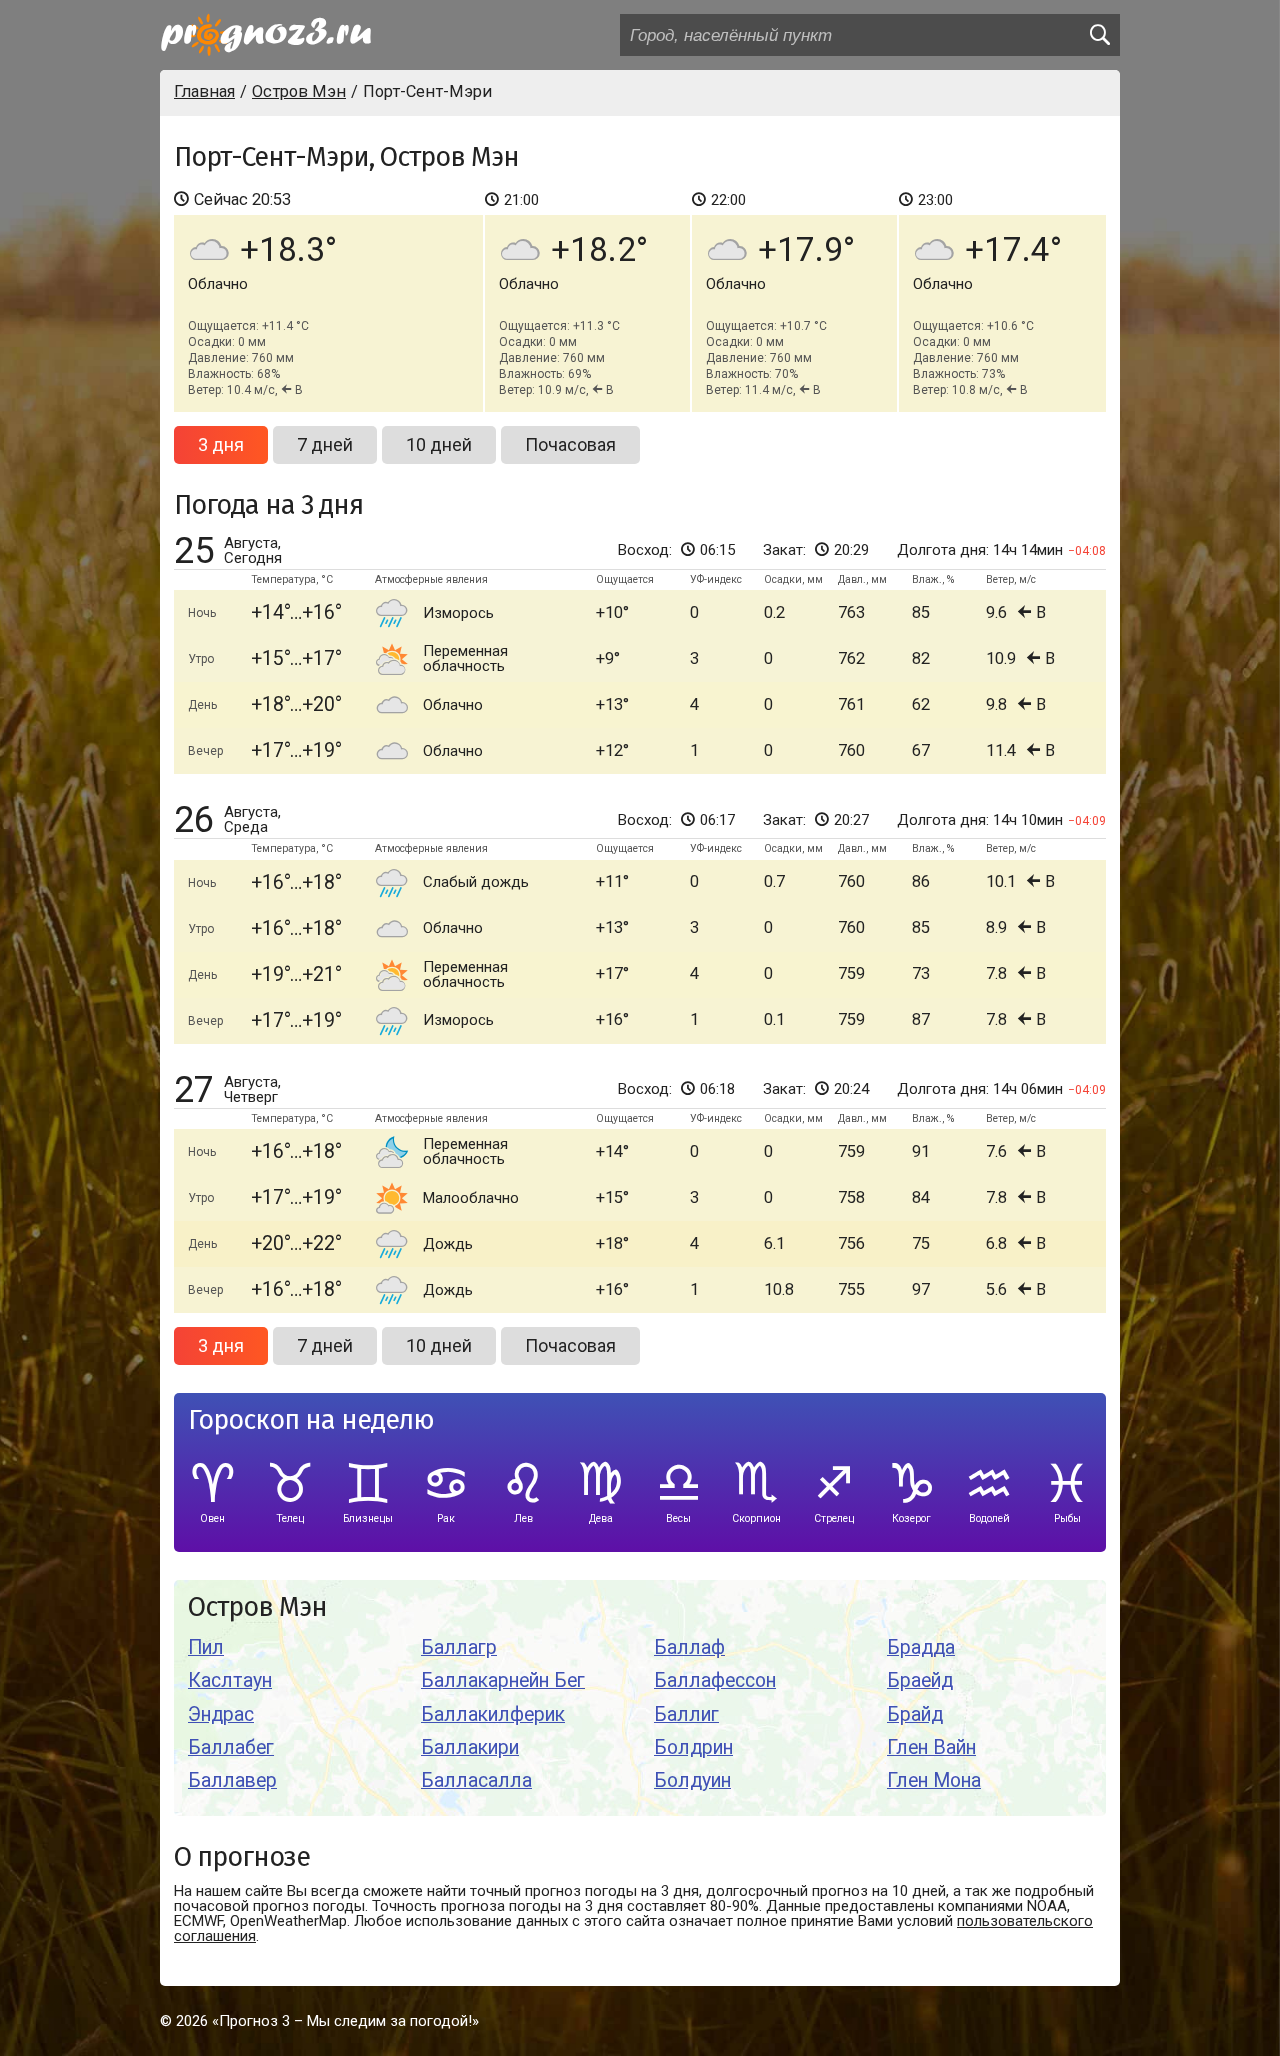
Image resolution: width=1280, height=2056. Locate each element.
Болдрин (693, 1747)
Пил (206, 1647)
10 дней (439, 444)
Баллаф (689, 1647)
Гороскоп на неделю (311, 1420)
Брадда (921, 1647)
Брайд (915, 1714)
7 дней (325, 444)
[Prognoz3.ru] (266, 35)
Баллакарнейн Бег (503, 1680)
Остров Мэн (257, 1607)
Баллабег (231, 1747)
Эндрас (221, 1714)
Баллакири (470, 1747)
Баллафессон (715, 1680)
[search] (1099, 35)
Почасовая (570, 444)
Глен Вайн (931, 1747)
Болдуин (692, 1780)
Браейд (920, 1680)
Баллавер (232, 1780)
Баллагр (459, 1647)
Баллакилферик (493, 1714)
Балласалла (476, 1780)
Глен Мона (934, 1780)
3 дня (221, 444)
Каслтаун (230, 1680)
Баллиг (686, 1714)
